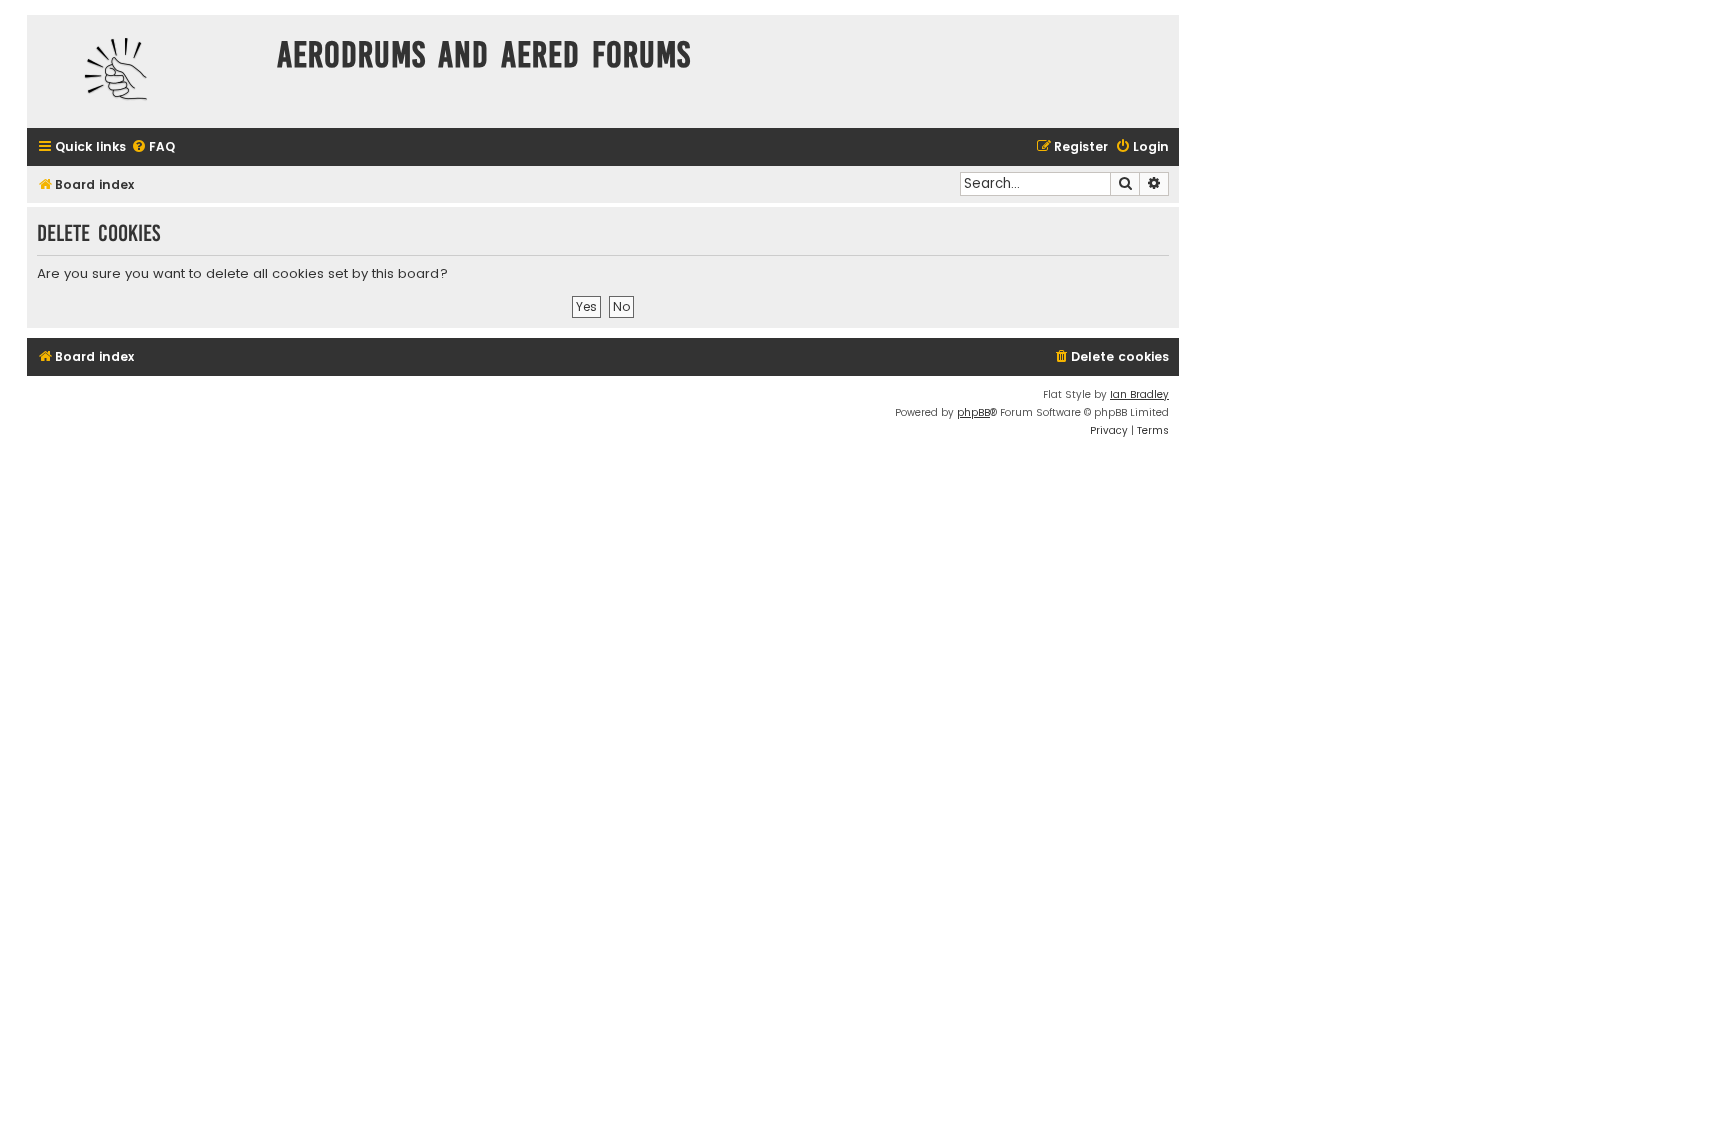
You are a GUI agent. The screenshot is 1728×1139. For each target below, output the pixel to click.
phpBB (973, 412)
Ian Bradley (1139, 394)
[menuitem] (153, 147)
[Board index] (147, 71)
